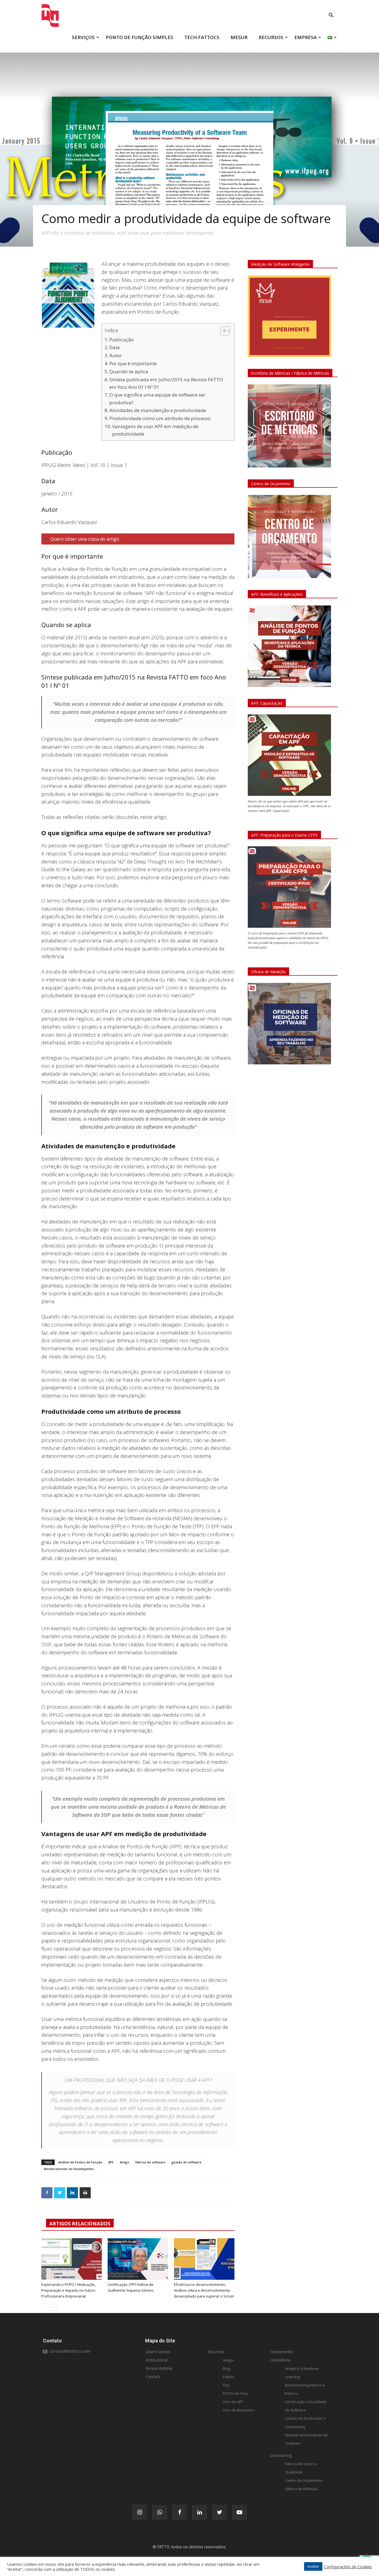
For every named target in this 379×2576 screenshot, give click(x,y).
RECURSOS (271, 37)
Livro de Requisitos (239, 2410)
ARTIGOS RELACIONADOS (80, 2224)
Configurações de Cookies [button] (348, 2567)
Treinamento (281, 2352)
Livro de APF (233, 2402)
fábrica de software (150, 2162)
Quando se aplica (129, 371)
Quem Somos (158, 2352)
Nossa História (159, 2368)
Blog (226, 2368)
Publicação (122, 340)
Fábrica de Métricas (301, 2489)
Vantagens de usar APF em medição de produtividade (155, 430)
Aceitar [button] (313, 2566)
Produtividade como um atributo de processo (160, 418)
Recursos (216, 2352)
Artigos (229, 2360)
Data (115, 347)
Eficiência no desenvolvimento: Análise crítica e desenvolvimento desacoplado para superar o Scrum (204, 2290)
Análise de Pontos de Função (80, 2162)
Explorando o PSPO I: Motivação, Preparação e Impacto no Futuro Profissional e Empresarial (69, 2290)
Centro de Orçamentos (304, 2480)
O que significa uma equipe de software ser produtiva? (157, 398)
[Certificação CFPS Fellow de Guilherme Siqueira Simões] (138, 2259)
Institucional (156, 2360)
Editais (228, 2377)
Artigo (125, 2162)
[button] (331, 16)
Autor (116, 355)
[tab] (138, 539)
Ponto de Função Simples (139, 37)
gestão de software (186, 2162)
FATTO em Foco (235, 2393)
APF (111, 2162)
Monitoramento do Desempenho (69, 2169)
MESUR (239, 37)
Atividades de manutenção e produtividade (158, 410)
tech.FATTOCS (202, 37)
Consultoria (280, 2360)
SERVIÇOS (83, 37)
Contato (153, 2377)
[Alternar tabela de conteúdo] (222, 331)
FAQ (226, 2385)
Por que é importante (133, 363)
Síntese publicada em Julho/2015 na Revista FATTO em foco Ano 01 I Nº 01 (166, 383)
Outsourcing (281, 2455)
